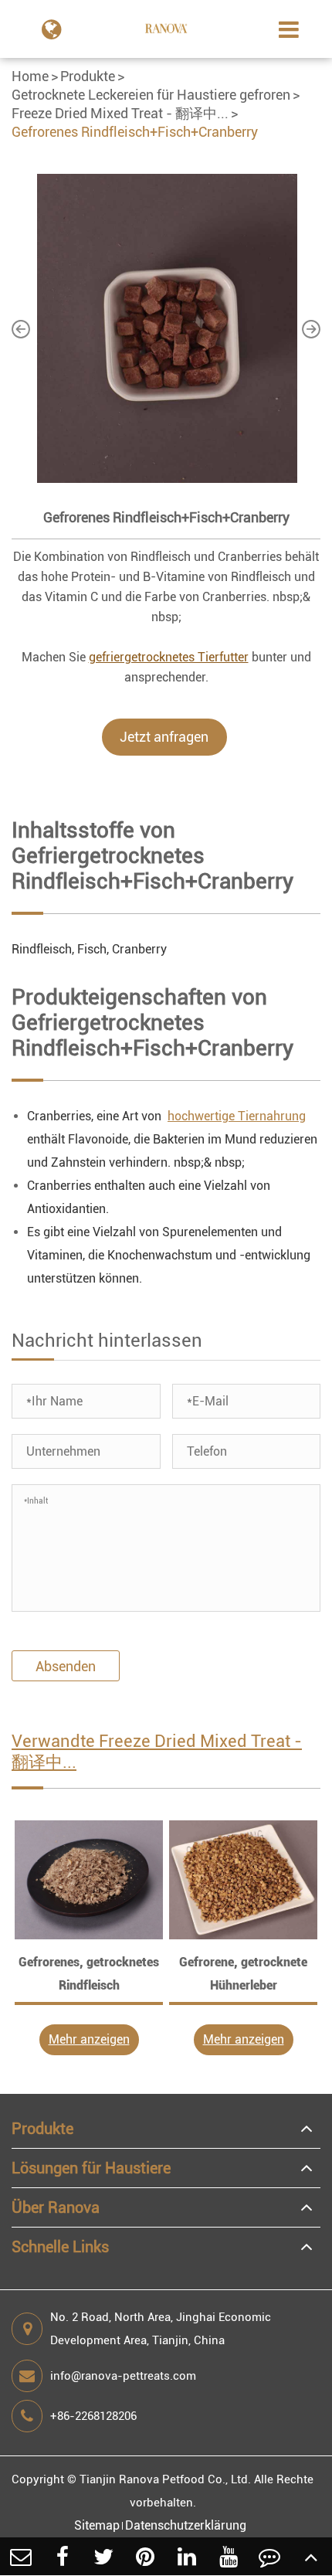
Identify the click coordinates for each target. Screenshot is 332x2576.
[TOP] (311, 2556)
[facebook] (63, 2556)
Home (30, 76)
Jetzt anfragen (164, 737)
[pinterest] (145, 2556)
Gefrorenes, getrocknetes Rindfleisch (89, 1974)
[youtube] (229, 2556)
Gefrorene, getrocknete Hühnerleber (243, 1974)
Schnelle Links (60, 2247)
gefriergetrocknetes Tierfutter (169, 657)
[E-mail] (21, 2556)
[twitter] (104, 2556)
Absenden (66, 1666)
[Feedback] (270, 2556)
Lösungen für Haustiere (91, 2168)
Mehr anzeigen (89, 2039)
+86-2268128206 (93, 2416)
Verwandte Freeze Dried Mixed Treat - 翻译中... (157, 1752)
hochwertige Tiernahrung (237, 1116)
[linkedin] (187, 2556)
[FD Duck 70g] (89, 1880)
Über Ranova (56, 2207)
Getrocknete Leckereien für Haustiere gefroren (151, 95)
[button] (21, 328)
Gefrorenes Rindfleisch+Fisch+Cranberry (135, 132)
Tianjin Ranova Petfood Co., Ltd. (165, 2479)
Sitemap (97, 2525)
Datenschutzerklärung (186, 2525)
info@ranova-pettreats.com (123, 2376)
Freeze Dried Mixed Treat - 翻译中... (120, 113)
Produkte (88, 76)
